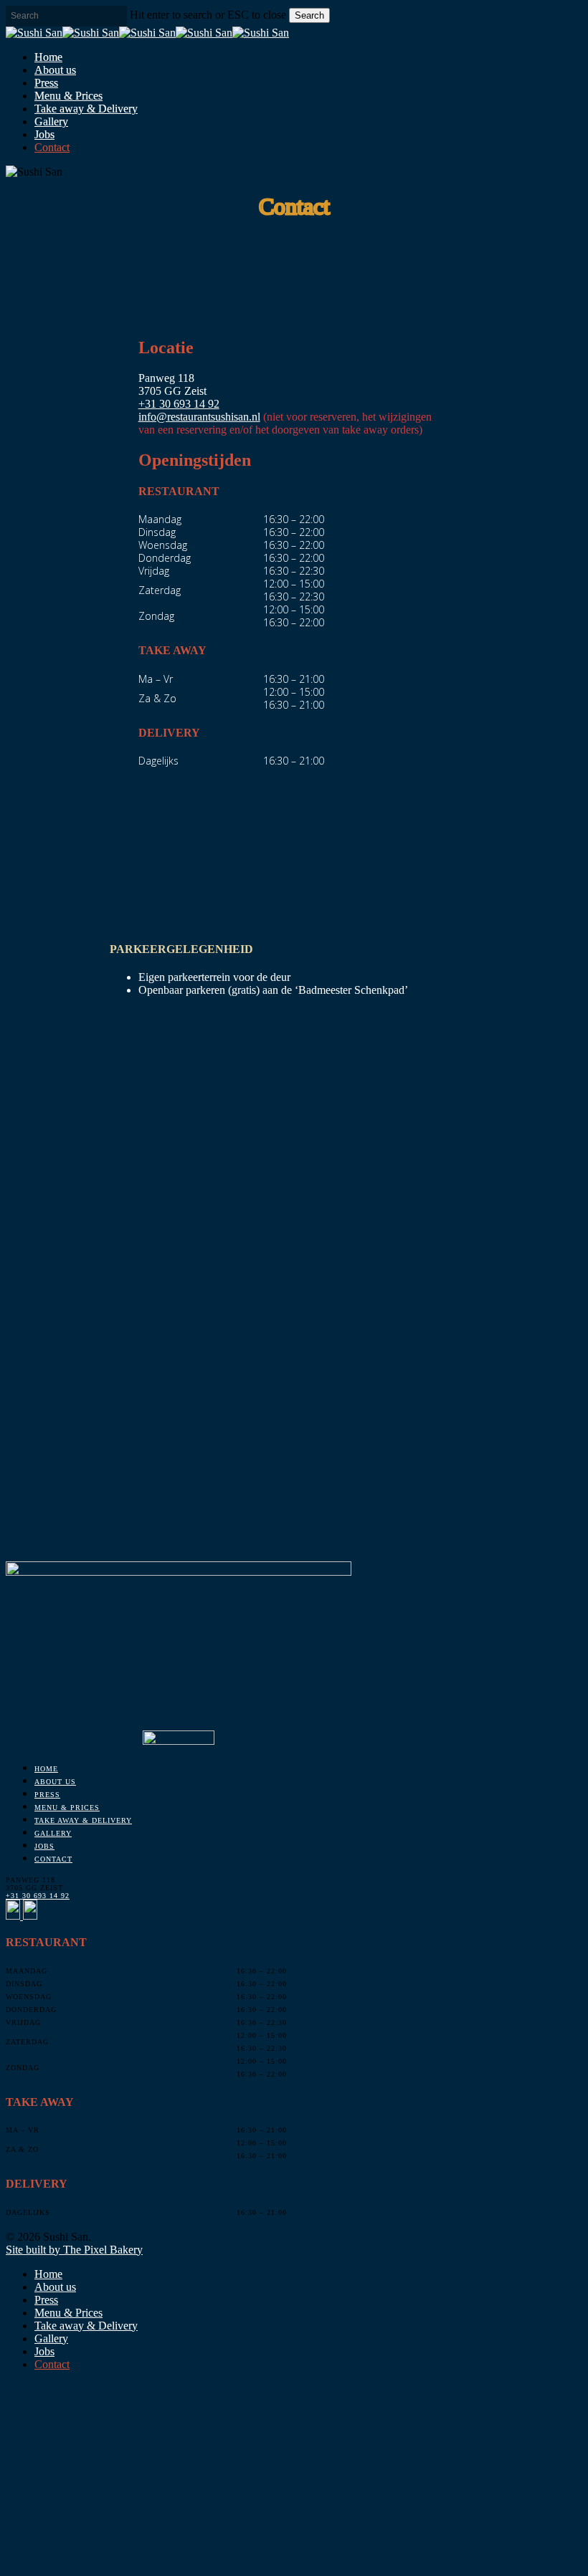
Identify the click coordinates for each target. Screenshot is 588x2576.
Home (46, 1769)
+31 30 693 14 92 (179, 404)
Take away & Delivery (83, 1820)
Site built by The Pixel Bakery (74, 2250)
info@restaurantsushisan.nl (199, 417)
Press (47, 1795)
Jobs (44, 1846)
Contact (53, 1859)
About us (55, 1782)
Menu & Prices (67, 1807)
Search (309, 15)
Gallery (53, 1833)
